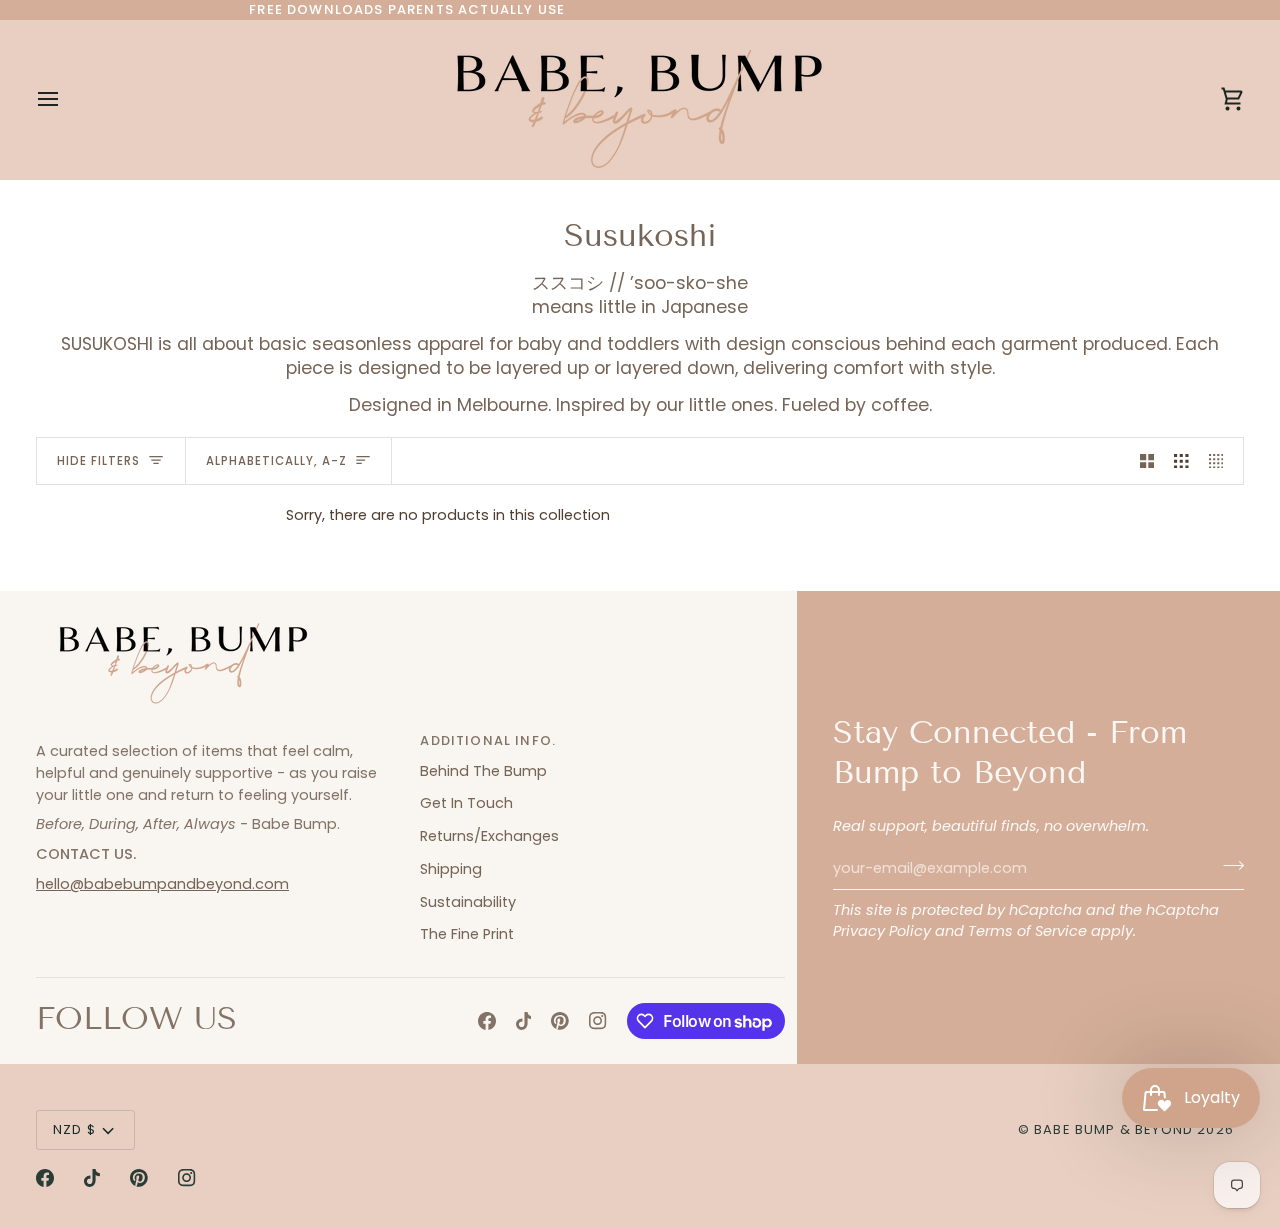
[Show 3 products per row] (1181, 461)
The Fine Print (467, 934)
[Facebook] (487, 1021)
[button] (218, 736)
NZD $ (74, 1129)
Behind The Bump (483, 771)
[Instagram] (598, 1021)
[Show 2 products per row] (1147, 461)
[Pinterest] (560, 1021)
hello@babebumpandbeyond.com (162, 884)
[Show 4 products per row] (1221, 461)
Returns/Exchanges (489, 836)
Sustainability (468, 902)
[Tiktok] (524, 1021)
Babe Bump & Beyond (1113, 1129)
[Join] (1227, 866)
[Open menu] (66, 99)
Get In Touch (466, 803)
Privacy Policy (882, 931)
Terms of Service (1027, 931)
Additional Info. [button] (488, 740)
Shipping (451, 869)
